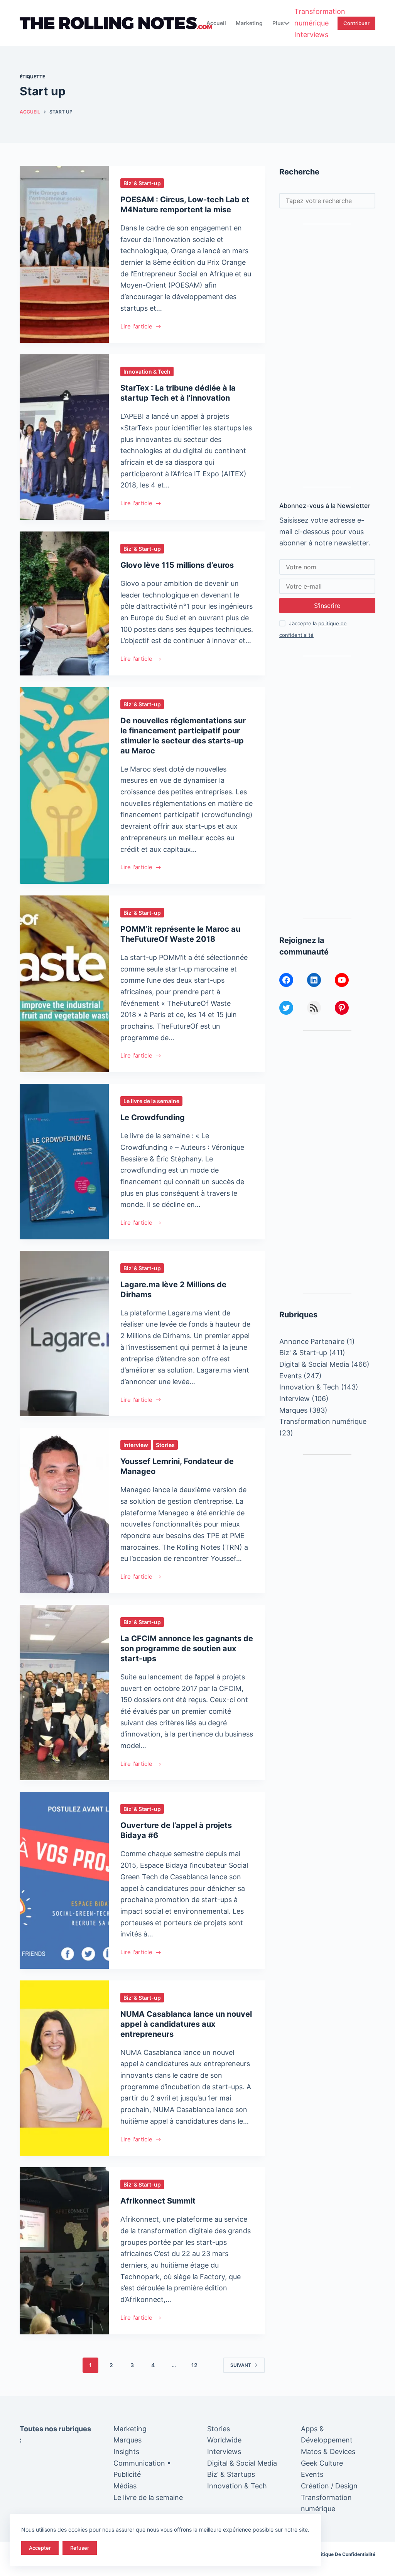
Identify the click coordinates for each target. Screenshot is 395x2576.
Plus (278, 23)
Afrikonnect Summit (158, 2201)
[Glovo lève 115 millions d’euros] (64, 603)
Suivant (241, 2365)
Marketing (249, 23)
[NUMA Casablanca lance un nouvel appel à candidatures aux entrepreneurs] (64, 2068)
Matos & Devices (328, 2452)
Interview (136, 1445)
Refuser (80, 2548)
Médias (125, 2486)
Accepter (40, 2548)
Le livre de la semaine (151, 1101)
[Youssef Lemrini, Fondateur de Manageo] (64, 1511)
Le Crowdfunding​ (153, 1117)
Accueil (216, 23)
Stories (165, 1445)
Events (290, 1376)
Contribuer (356, 23)
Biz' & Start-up (142, 183)
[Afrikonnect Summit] (64, 2251)
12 (194, 2365)
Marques (293, 1410)
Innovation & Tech (147, 372)
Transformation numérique (320, 17)
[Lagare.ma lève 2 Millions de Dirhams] (64, 1334)
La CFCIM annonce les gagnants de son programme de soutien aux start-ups (187, 1649)
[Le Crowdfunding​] (64, 1162)
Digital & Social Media (314, 1364)
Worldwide (224, 2440)
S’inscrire (327, 606)
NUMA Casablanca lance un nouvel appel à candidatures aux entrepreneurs (186, 2024)
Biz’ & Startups (231, 2474)
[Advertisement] (327, 355)
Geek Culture (322, 2463)
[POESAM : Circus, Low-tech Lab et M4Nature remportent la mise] (64, 254)
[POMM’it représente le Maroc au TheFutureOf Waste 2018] (64, 984)
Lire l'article (136, 327)
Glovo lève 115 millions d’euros (177, 565)
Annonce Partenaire (312, 1341)
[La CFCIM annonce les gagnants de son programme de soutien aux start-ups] (64, 1693)
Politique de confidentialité (345, 2554)
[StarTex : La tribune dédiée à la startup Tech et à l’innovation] (64, 437)
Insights (126, 2452)
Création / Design (329, 2486)
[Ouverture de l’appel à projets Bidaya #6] (64, 1880)
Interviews (311, 35)
